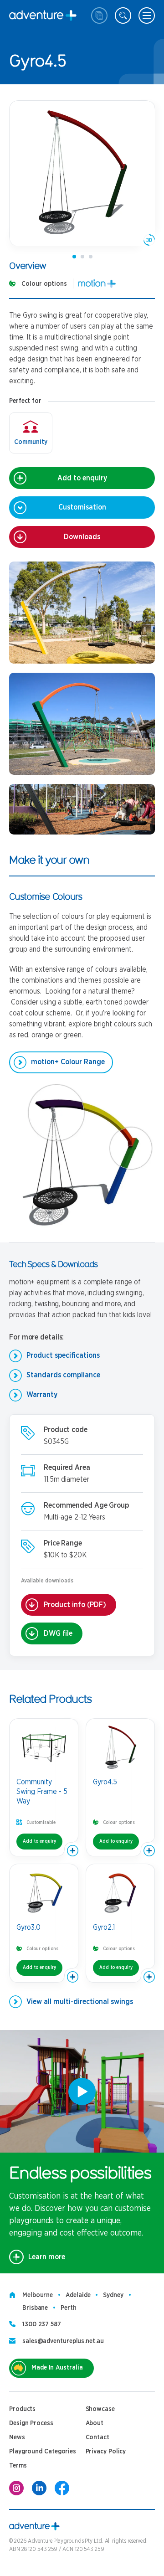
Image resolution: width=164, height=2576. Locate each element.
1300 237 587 (42, 2324)
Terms (18, 2466)
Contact (97, 2437)
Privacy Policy (106, 2452)
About (95, 2423)
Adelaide (78, 2295)
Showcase (100, 2409)
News (17, 2437)
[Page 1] (74, 257)
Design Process (31, 2423)
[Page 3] (91, 257)
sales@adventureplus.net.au (63, 2341)
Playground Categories (43, 2452)
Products (22, 2409)
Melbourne (38, 2295)
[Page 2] (82, 257)
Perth (69, 2308)
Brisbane (35, 2308)
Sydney (113, 2295)
